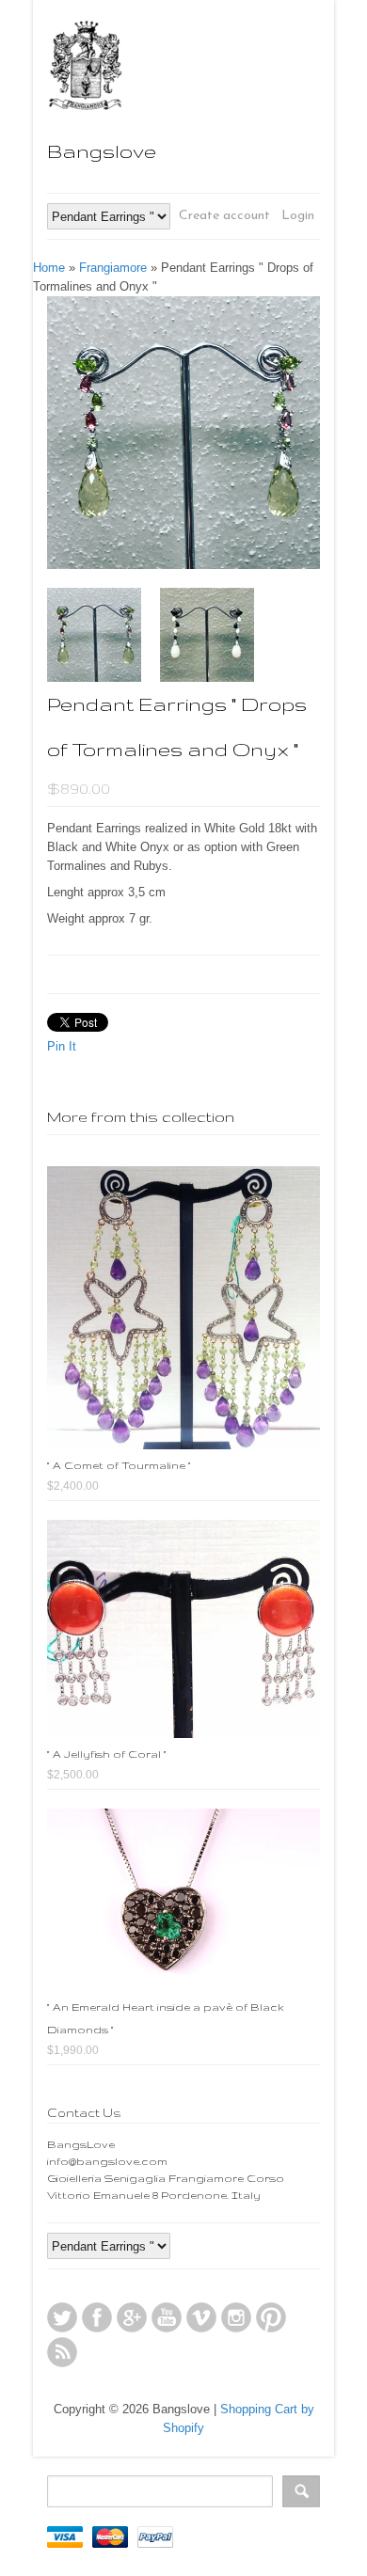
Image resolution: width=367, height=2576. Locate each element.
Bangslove (102, 151)
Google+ (132, 2317)
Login (298, 216)
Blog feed (62, 2352)
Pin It (62, 1046)
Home (49, 268)
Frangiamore (113, 268)
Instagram (236, 2317)
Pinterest (271, 2317)
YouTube (167, 2317)
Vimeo (201, 2317)
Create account (224, 216)
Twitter (62, 2317)
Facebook (97, 2317)
